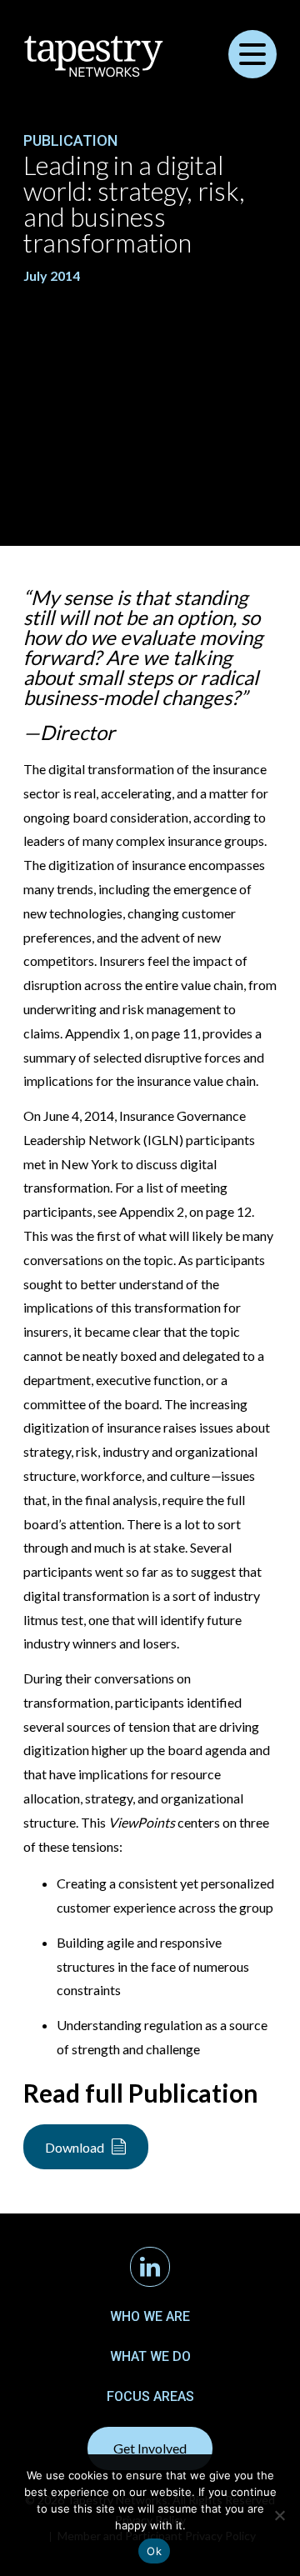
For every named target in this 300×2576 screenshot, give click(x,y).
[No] (279, 2515)
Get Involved (150, 2448)
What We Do (150, 2356)
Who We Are (150, 2316)
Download (75, 2147)
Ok (154, 2551)
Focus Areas (150, 2396)
